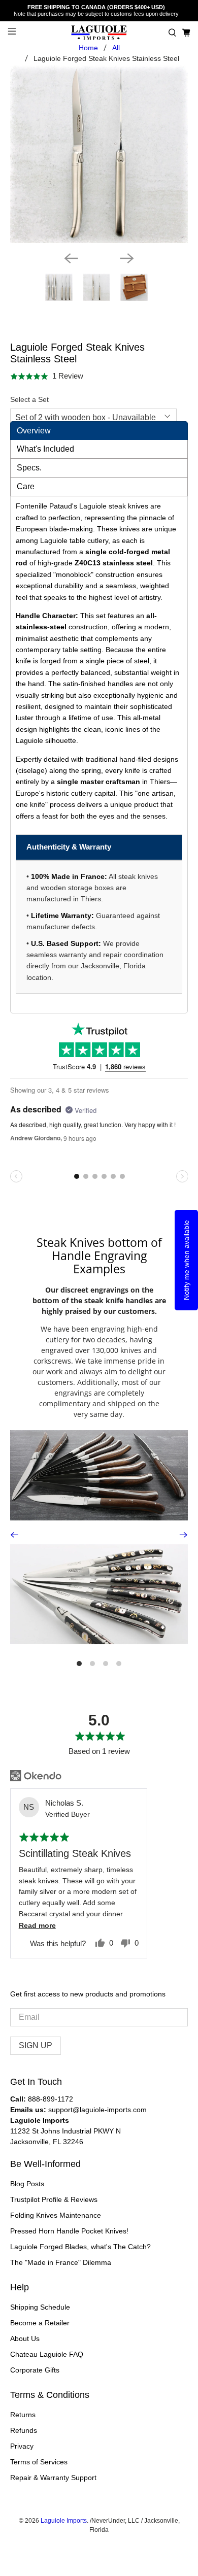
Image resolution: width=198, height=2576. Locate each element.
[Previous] (71, 258)
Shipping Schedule (40, 2307)
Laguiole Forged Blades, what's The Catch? (80, 2247)
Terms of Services (39, 2462)
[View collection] (118, 1594)
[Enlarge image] (80, 1594)
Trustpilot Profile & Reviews (54, 2199)
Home (88, 48)
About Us (25, 2338)
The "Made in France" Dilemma (61, 2262)
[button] (172, 33)
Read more (37, 1926)
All (116, 48)
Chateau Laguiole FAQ (47, 2354)
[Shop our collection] (99, 1475)
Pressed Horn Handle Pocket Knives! (69, 2231)
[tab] (99, 431)
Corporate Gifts (35, 2370)
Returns (23, 2415)
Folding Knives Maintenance (56, 2215)
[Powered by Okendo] (36, 1776)
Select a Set (29, 399)
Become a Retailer (40, 2323)
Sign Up (36, 2045)
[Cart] (186, 33)
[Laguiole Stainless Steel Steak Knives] (99, 155)
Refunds (24, 2430)
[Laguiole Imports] (99, 33)
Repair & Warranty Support (53, 2478)
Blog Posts (27, 2184)
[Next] (127, 258)
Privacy (22, 2446)
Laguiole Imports (64, 2520)
